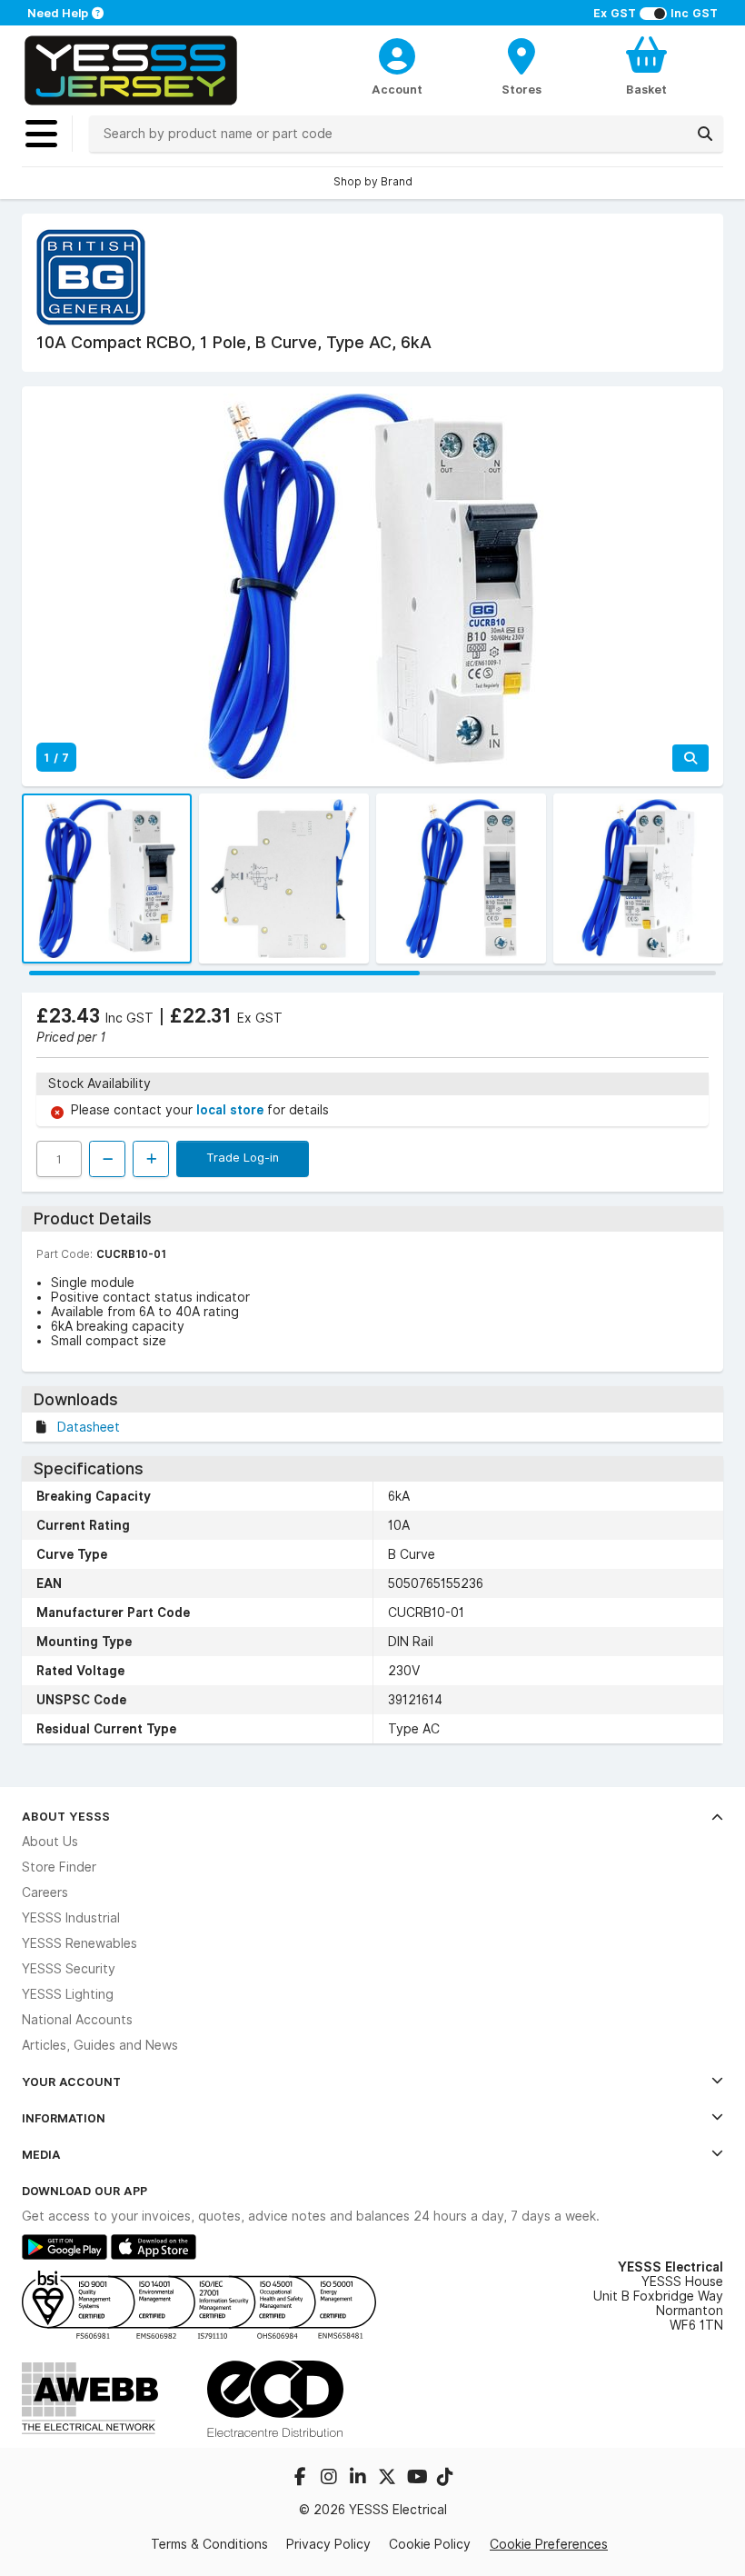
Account (397, 89)
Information (64, 2118)
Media (41, 2154)
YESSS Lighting (68, 1994)
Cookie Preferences (549, 2544)
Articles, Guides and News (100, 2045)
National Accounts (77, 2020)
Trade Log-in (243, 1157)
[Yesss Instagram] (331, 2479)
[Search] (705, 134)
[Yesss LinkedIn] (360, 2479)
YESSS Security (69, 1969)
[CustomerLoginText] (397, 54)
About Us (50, 1842)
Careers (45, 1892)
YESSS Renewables (79, 1943)
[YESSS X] (389, 2479)
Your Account (71, 2082)
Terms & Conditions (209, 2544)
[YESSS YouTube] (418, 2479)
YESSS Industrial (71, 1918)
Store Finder (59, 1867)
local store (232, 1110)
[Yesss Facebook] (302, 2479)
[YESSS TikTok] (445, 2479)
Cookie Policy (430, 2544)
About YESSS (66, 1816)
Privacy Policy (328, 2544)
